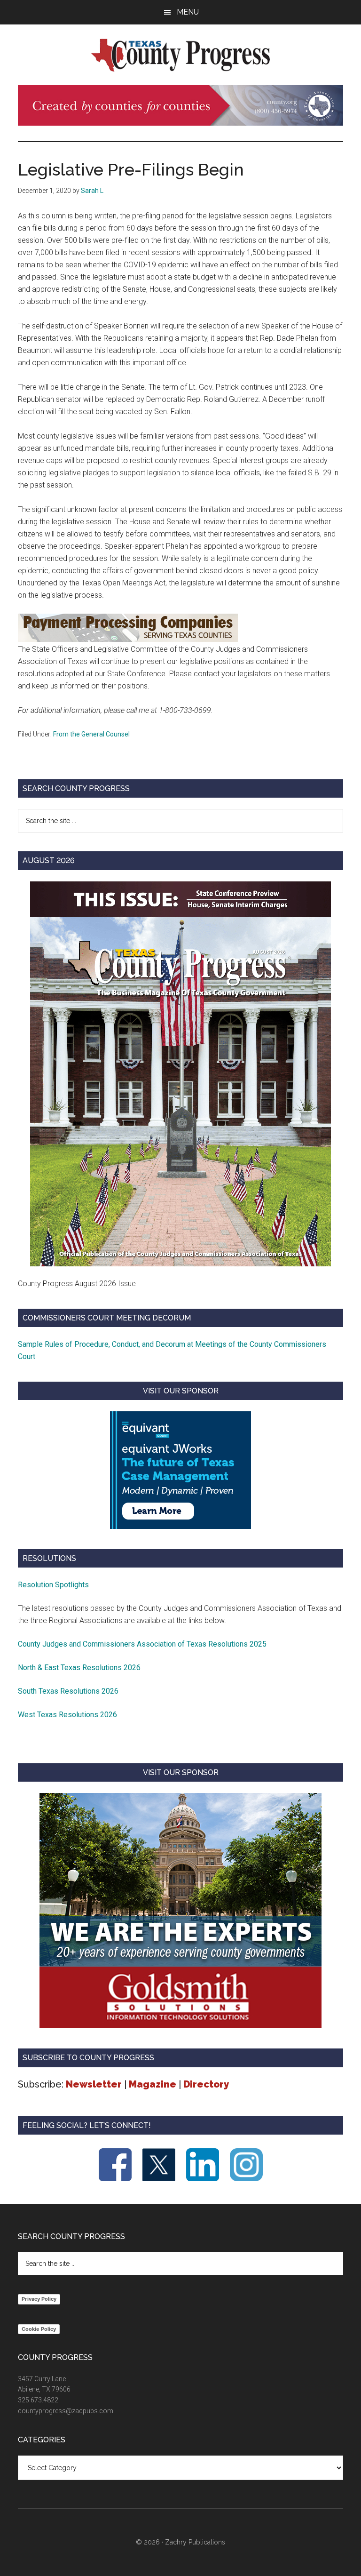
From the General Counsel (91, 734)
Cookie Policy (39, 2329)
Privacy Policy (39, 2299)
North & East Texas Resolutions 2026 (80, 1668)
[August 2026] (180, 1074)
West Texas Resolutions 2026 (67, 1715)
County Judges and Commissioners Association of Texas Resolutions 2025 (142, 1644)
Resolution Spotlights (53, 1585)
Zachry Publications (195, 2542)
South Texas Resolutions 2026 (68, 1691)
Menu (188, 12)
